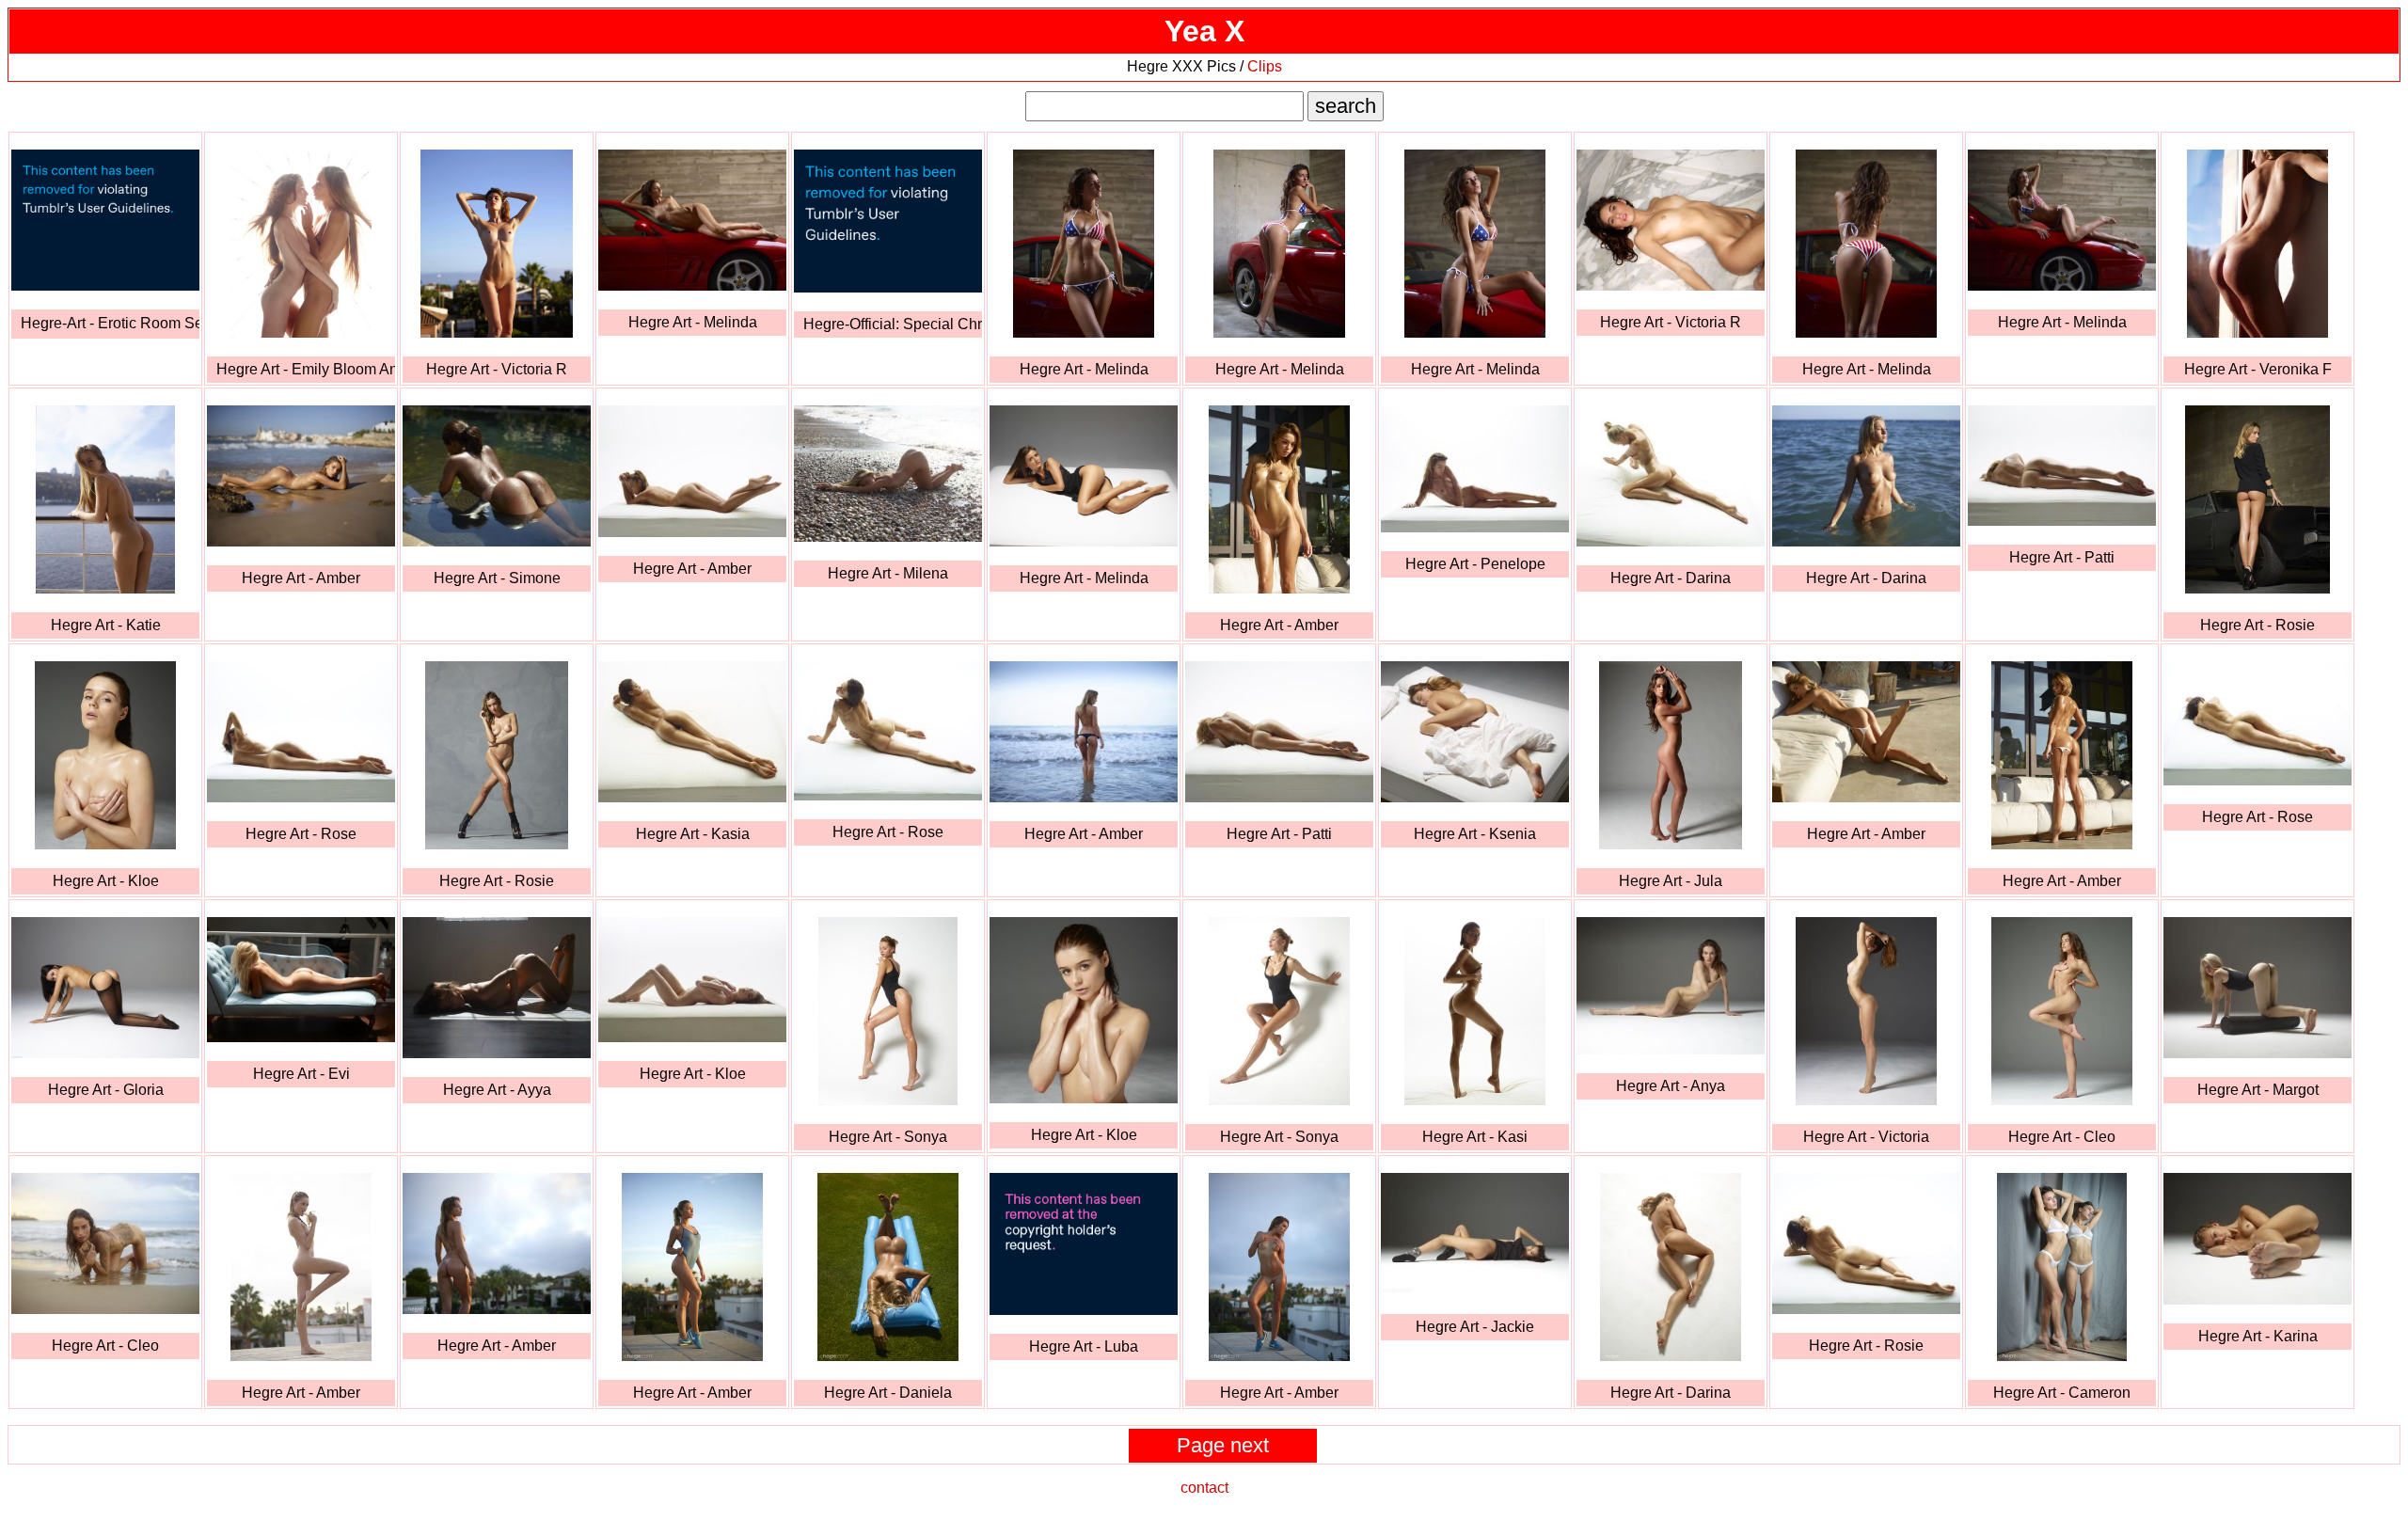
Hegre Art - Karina (2258, 1336)
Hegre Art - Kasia (693, 834)
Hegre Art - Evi (301, 1074)
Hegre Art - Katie (106, 625)
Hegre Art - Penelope (1475, 564)
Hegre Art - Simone (497, 578)
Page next (1223, 1445)
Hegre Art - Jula (1671, 881)
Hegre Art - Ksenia (1475, 834)
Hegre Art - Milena (888, 573)
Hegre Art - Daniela (888, 1393)
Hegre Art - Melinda (693, 322)
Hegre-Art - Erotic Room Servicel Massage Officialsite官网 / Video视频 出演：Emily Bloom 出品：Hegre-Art (110, 323)
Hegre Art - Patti (2062, 557)
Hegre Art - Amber (301, 578)
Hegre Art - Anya (1671, 1086)
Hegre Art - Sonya (888, 1137)
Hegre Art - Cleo (2062, 1137)
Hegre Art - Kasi (1475, 1137)
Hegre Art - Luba (1084, 1346)
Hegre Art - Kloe (106, 881)
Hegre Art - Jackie (1475, 1327)
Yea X (1204, 31)
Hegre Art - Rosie (2257, 625)
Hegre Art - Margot (2258, 1090)
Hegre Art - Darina (1671, 578)
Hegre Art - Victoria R (497, 369)
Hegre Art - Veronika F (2258, 369)
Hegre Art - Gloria (106, 1090)
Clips (1265, 66)
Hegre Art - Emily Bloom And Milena (306, 369)
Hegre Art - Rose (301, 834)
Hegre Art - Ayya (497, 1090)
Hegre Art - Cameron (2062, 1393)
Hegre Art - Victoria (1866, 1137)
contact (1204, 1488)
